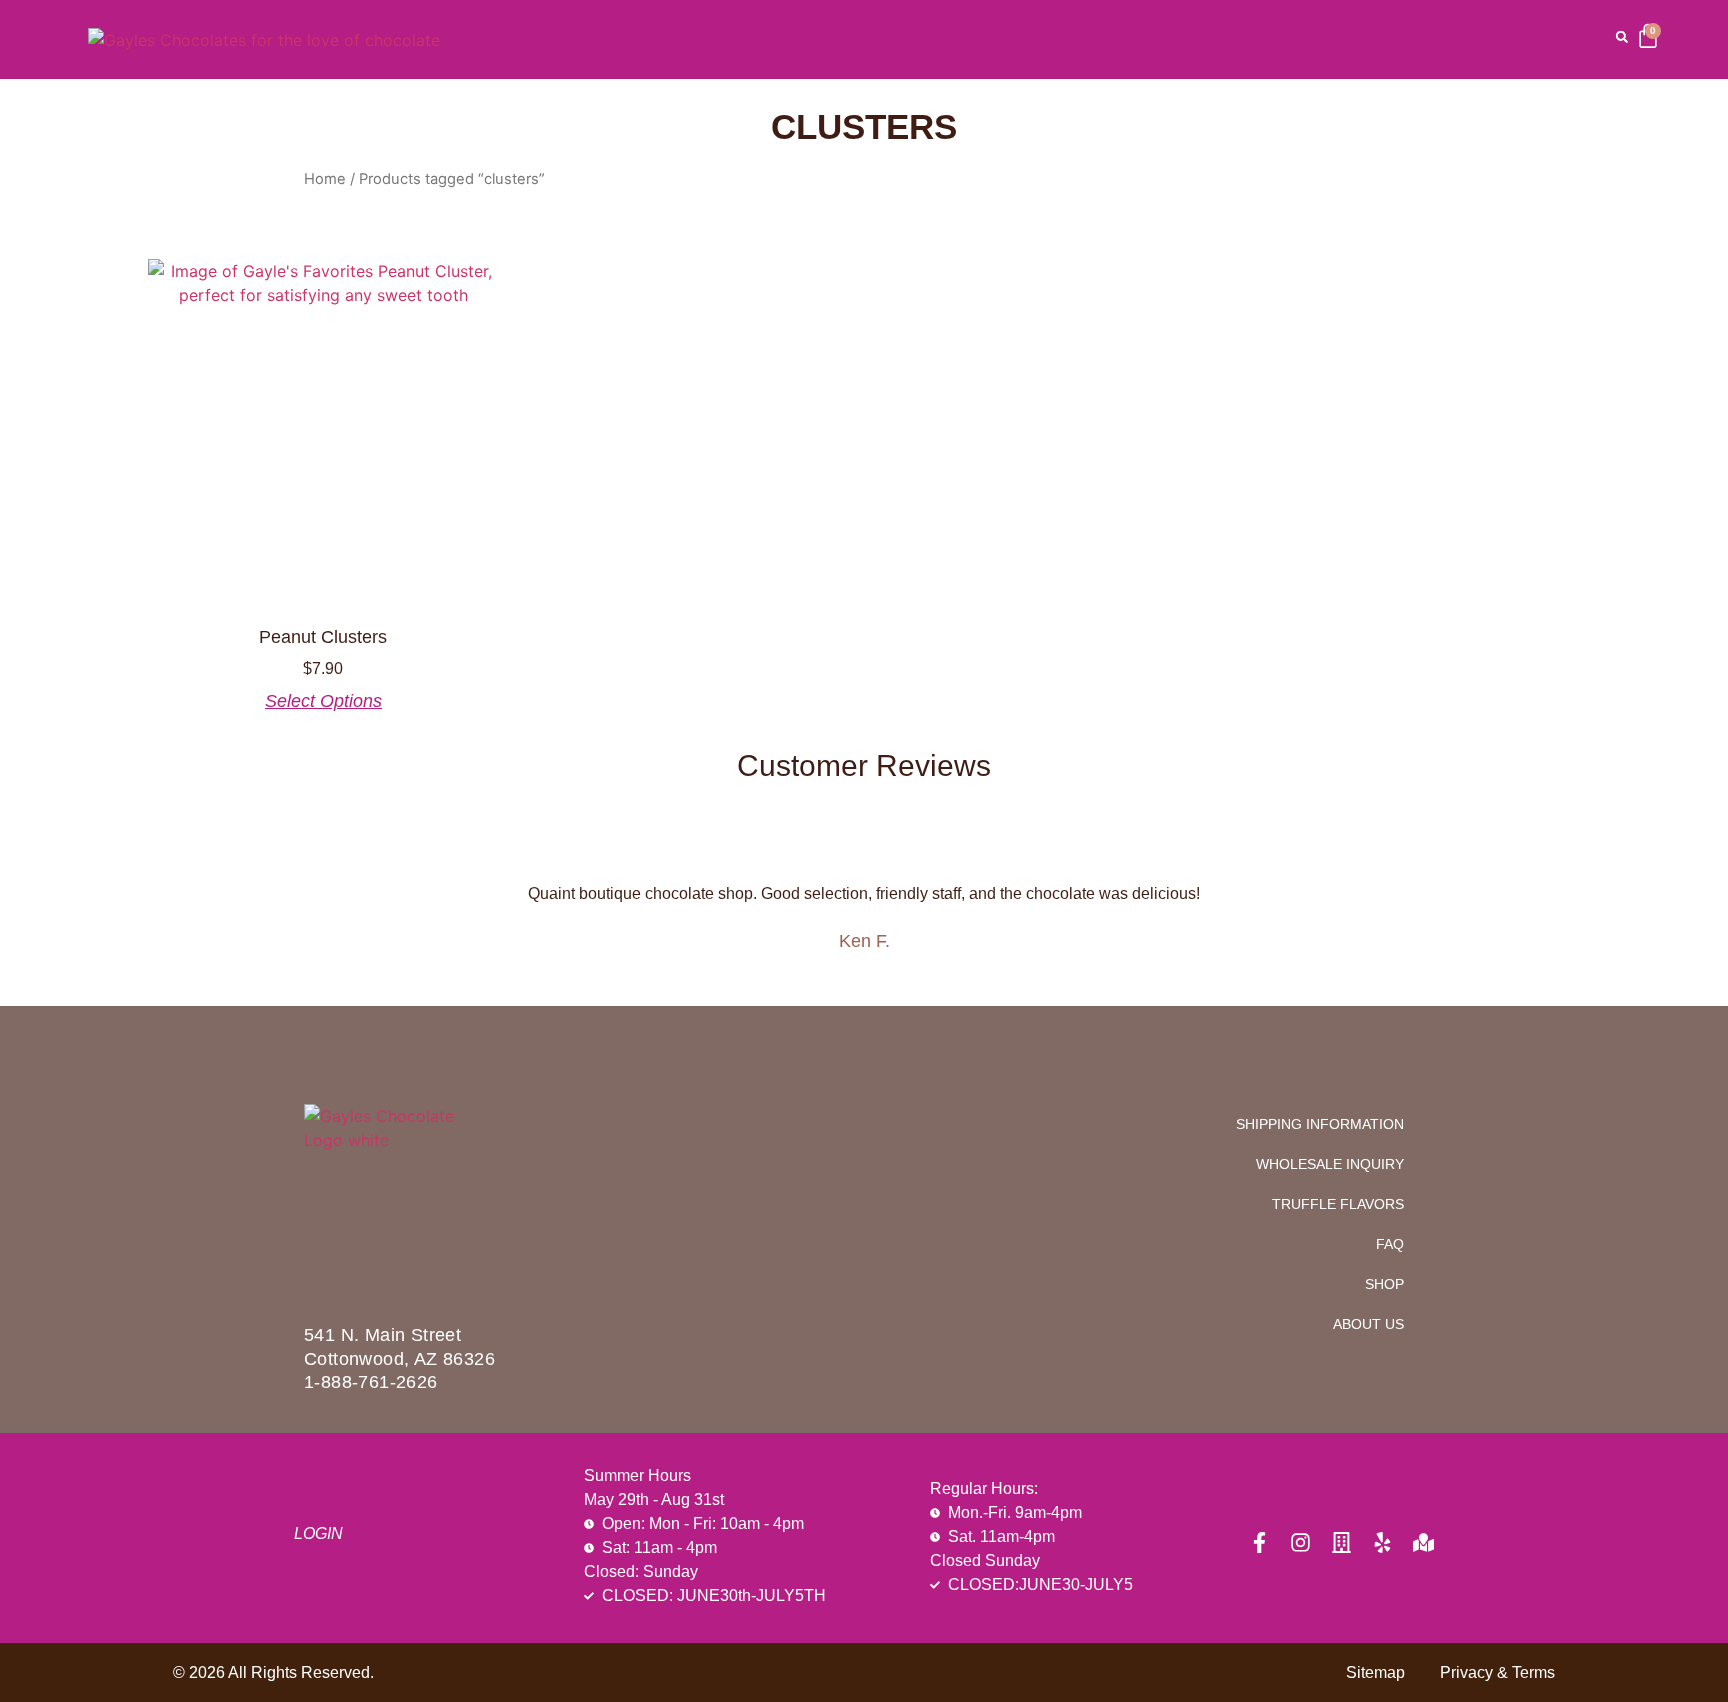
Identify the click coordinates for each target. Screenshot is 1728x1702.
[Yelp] (1382, 1542)
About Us (1368, 1324)
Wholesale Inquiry (1330, 1164)
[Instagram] (1300, 1542)
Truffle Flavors (1338, 1204)
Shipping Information (1320, 1124)
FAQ (1390, 1244)
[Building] (1341, 1542)
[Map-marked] (1423, 1542)
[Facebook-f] (1259, 1542)
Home (325, 179)
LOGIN (318, 1533)
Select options (323, 701)
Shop (1384, 1284)
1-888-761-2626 (371, 1382)
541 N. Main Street (382, 1335)
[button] (1622, 37)
